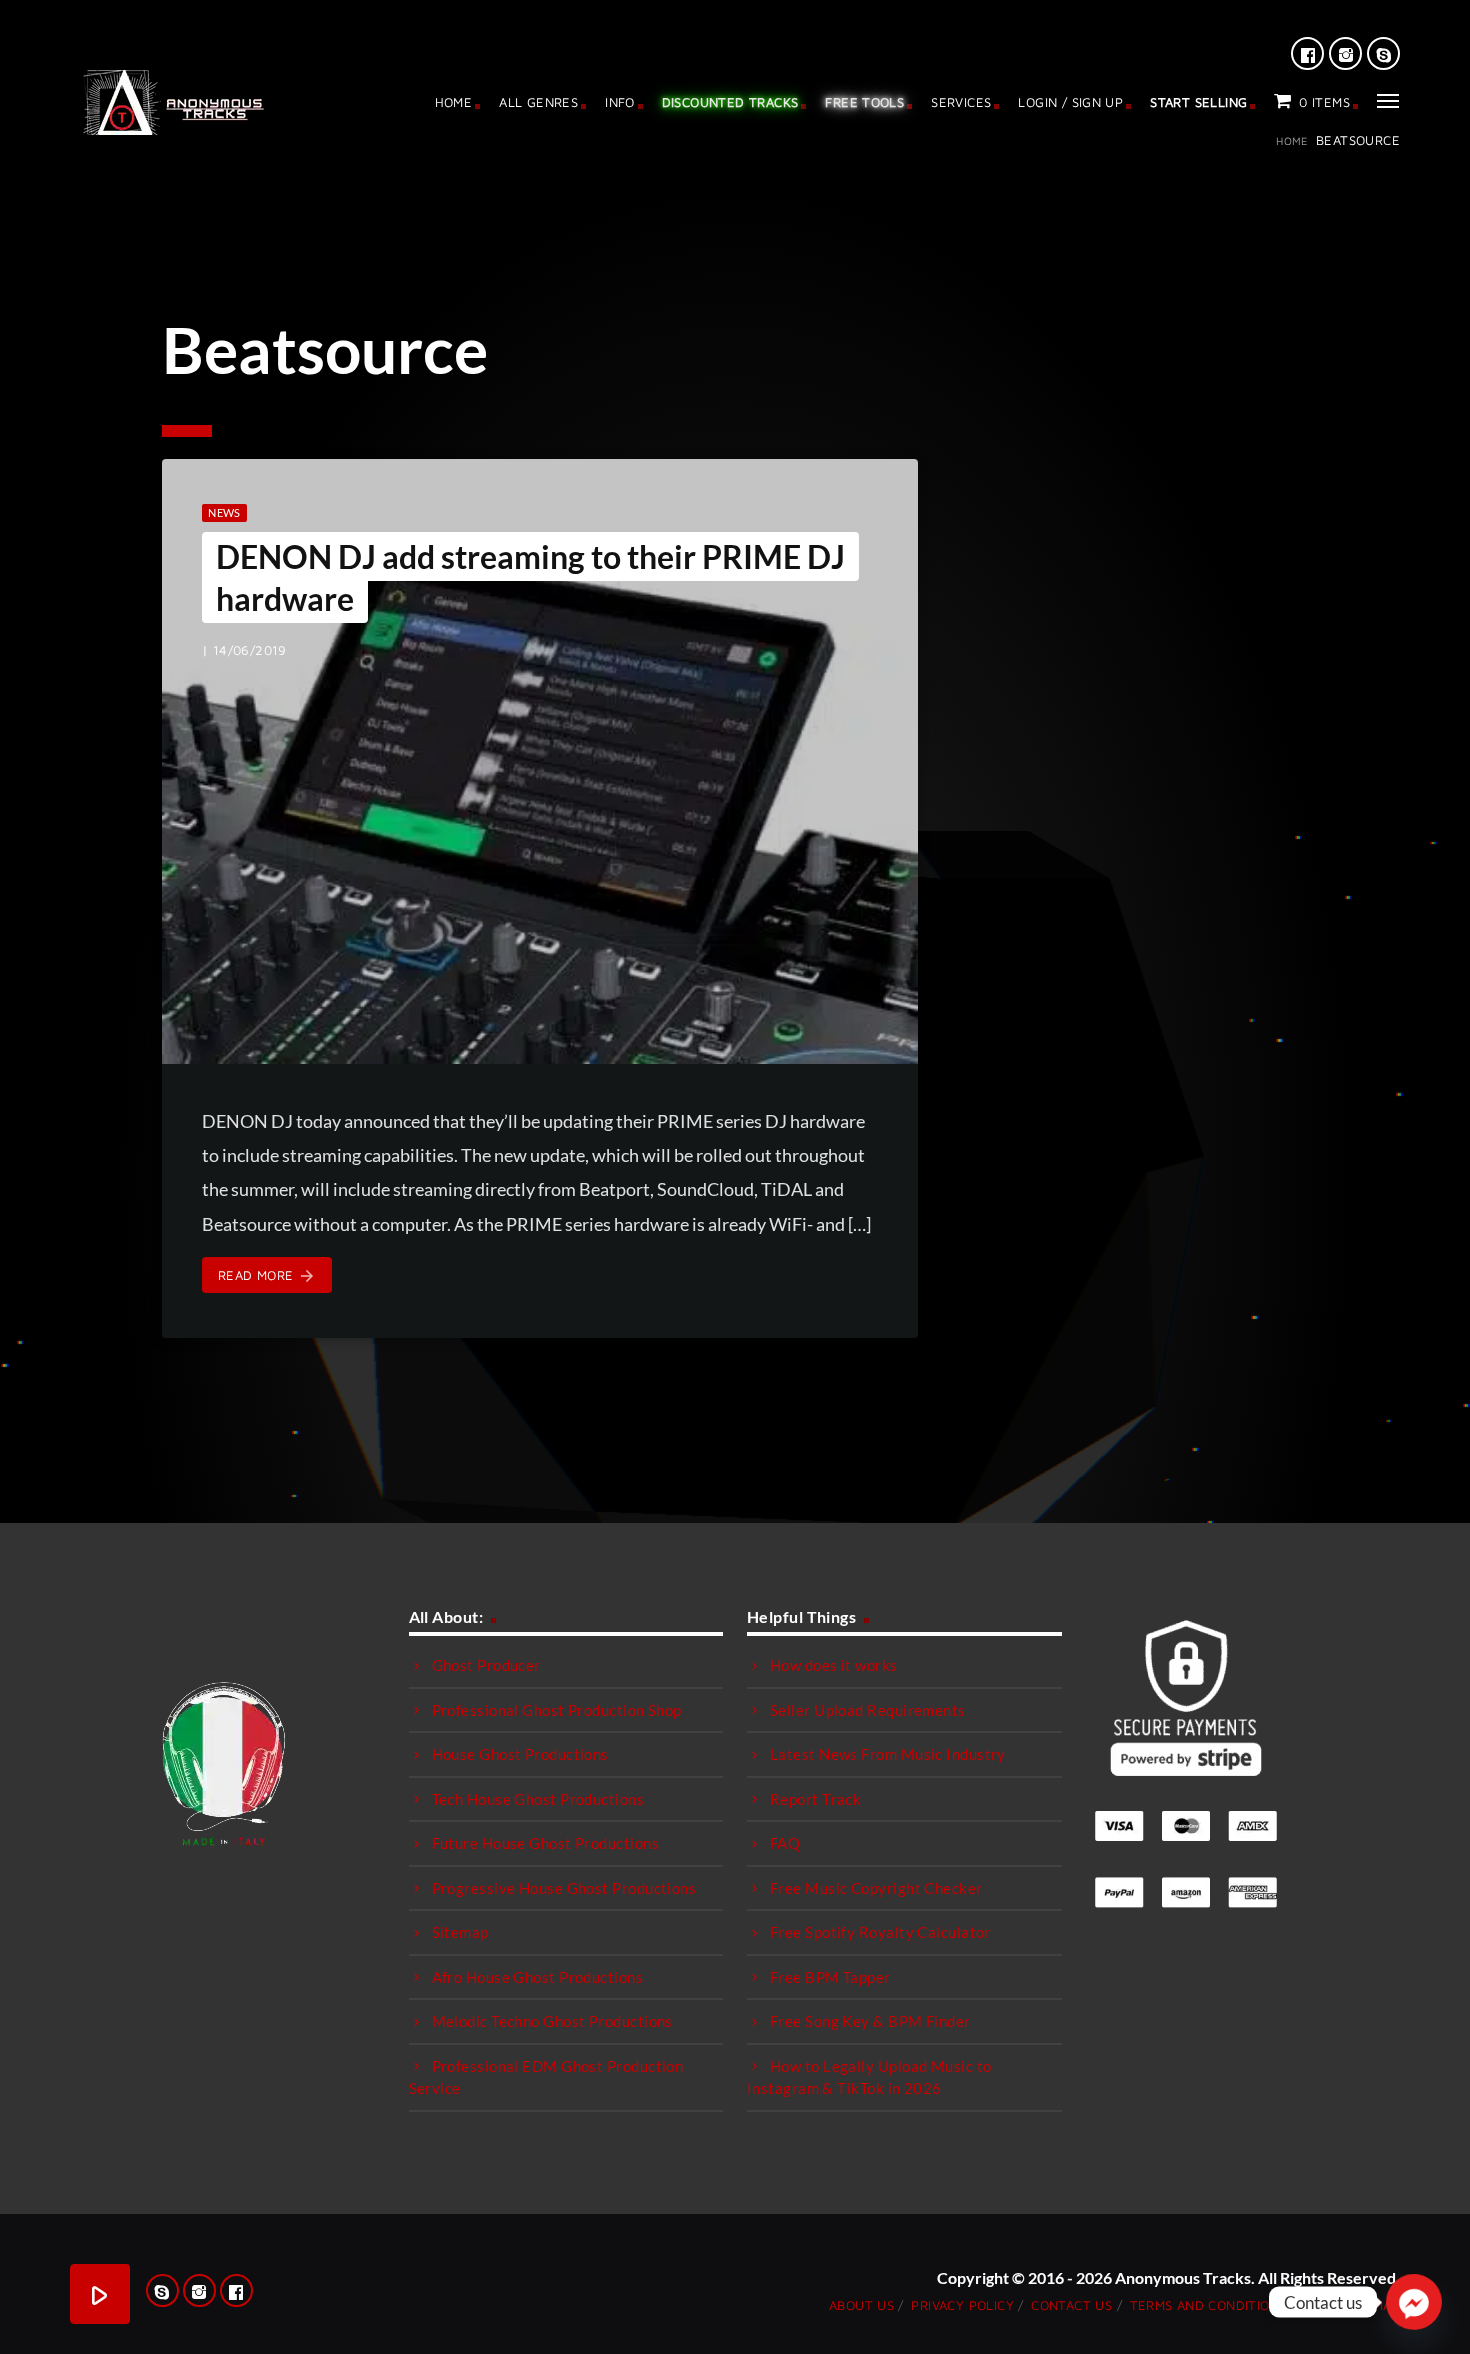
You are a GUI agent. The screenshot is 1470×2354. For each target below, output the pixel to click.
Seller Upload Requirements (868, 1710)
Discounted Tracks (730, 102)
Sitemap (460, 1932)
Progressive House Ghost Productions (564, 1888)
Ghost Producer (486, 1665)
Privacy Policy (962, 2305)
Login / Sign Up (1070, 102)
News (224, 512)
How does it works (834, 1665)
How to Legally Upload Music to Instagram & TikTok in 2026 (869, 2077)
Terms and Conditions (1208, 2305)
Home (454, 102)
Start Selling (1198, 102)
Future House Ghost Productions (546, 1843)
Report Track (815, 1799)
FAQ (785, 1843)
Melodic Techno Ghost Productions (552, 2021)
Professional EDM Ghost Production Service (546, 2077)
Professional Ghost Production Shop (557, 1710)
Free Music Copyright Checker (876, 1888)
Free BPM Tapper (830, 1977)
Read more (267, 1276)
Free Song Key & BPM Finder (870, 2021)
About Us (861, 2305)
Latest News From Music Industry (888, 1754)
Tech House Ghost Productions (538, 1799)
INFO (620, 102)
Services (961, 102)
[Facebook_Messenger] (1414, 2302)
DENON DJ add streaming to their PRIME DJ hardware (530, 577)
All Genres (538, 102)
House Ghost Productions (520, 1754)
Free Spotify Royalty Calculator (880, 1932)
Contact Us (1071, 2305)
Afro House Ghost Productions (538, 1977)
